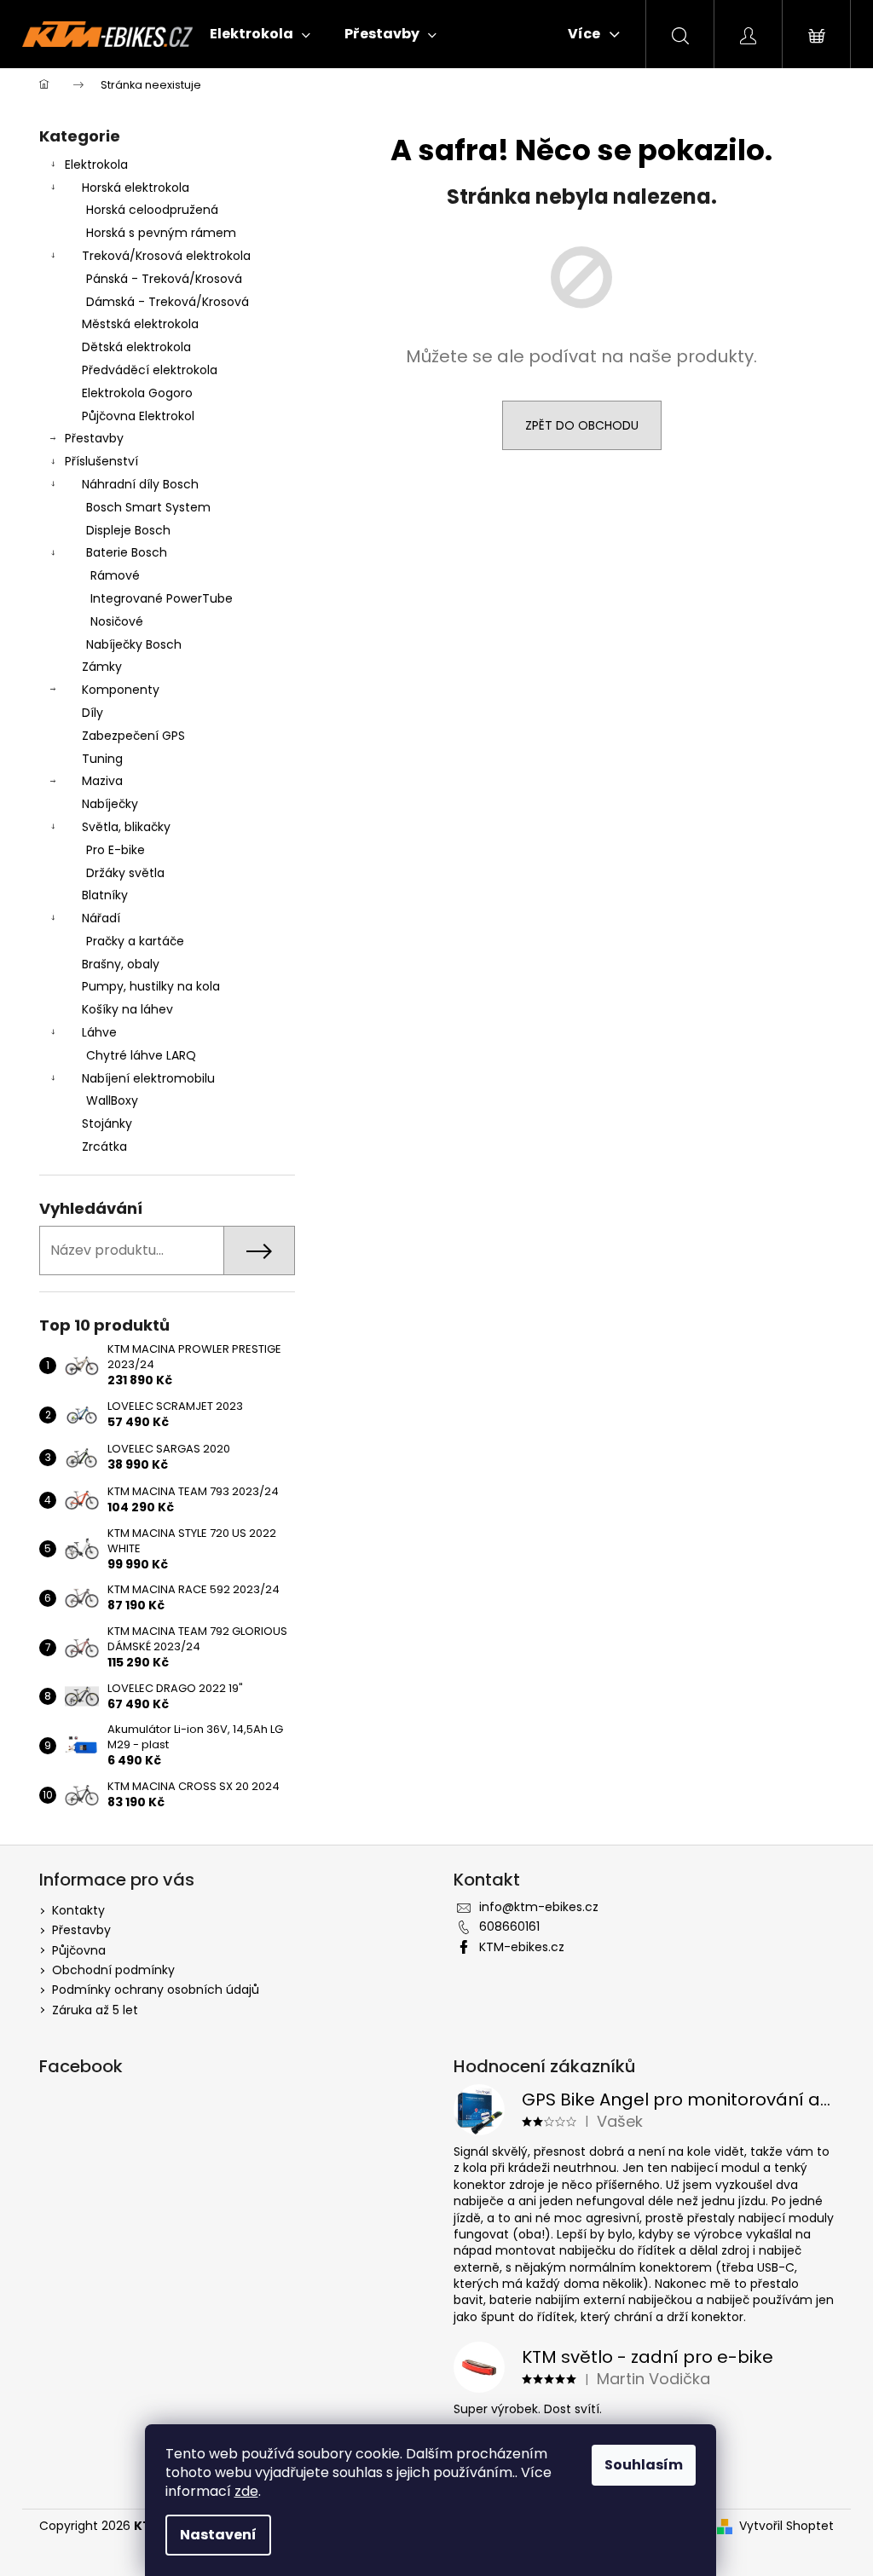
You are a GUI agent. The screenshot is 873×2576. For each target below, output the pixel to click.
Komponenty (121, 690)
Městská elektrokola (140, 324)
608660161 (509, 1926)
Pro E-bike (116, 850)
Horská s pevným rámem (161, 233)
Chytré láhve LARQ (141, 1055)
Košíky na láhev (127, 1009)
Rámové (115, 575)
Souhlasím (644, 2465)
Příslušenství (101, 461)
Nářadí (101, 918)
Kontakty (78, 1910)
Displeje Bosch (128, 530)
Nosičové (117, 621)
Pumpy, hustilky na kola (151, 986)
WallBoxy (112, 1100)
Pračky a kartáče (135, 941)
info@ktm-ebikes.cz (539, 1907)
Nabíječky (110, 804)
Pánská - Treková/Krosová (164, 279)
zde (246, 2491)
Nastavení (218, 2535)
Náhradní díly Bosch (140, 484)
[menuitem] (260, 34)
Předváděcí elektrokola (150, 370)
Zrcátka (104, 1146)
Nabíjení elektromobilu (148, 1078)
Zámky (102, 667)
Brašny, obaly (121, 964)
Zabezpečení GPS (133, 736)
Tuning (102, 759)
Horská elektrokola (136, 188)
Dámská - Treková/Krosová (168, 302)
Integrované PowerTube (162, 598)
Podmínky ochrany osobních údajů (156, 1990)
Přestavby (94, 438)
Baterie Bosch (127, 552)
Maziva (102, 781)
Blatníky (105, 895)
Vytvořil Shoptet (786, 2526)
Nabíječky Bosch (134, 644)
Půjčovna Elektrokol (138, 416)
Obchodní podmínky (113, 1970)
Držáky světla (125, 873)
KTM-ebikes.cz (522, 1947)
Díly (93, 713)
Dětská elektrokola (136, 347)
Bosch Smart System (148, 507)
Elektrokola (96, 165)
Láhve (99, 1032)
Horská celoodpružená (152, 210)
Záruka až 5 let (95, 2010)
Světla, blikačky (126, 827)
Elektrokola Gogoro (137, 393)
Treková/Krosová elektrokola (166, 256)
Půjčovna (79, 1950)
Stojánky (107, 1123)
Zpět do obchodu (582, 425)
